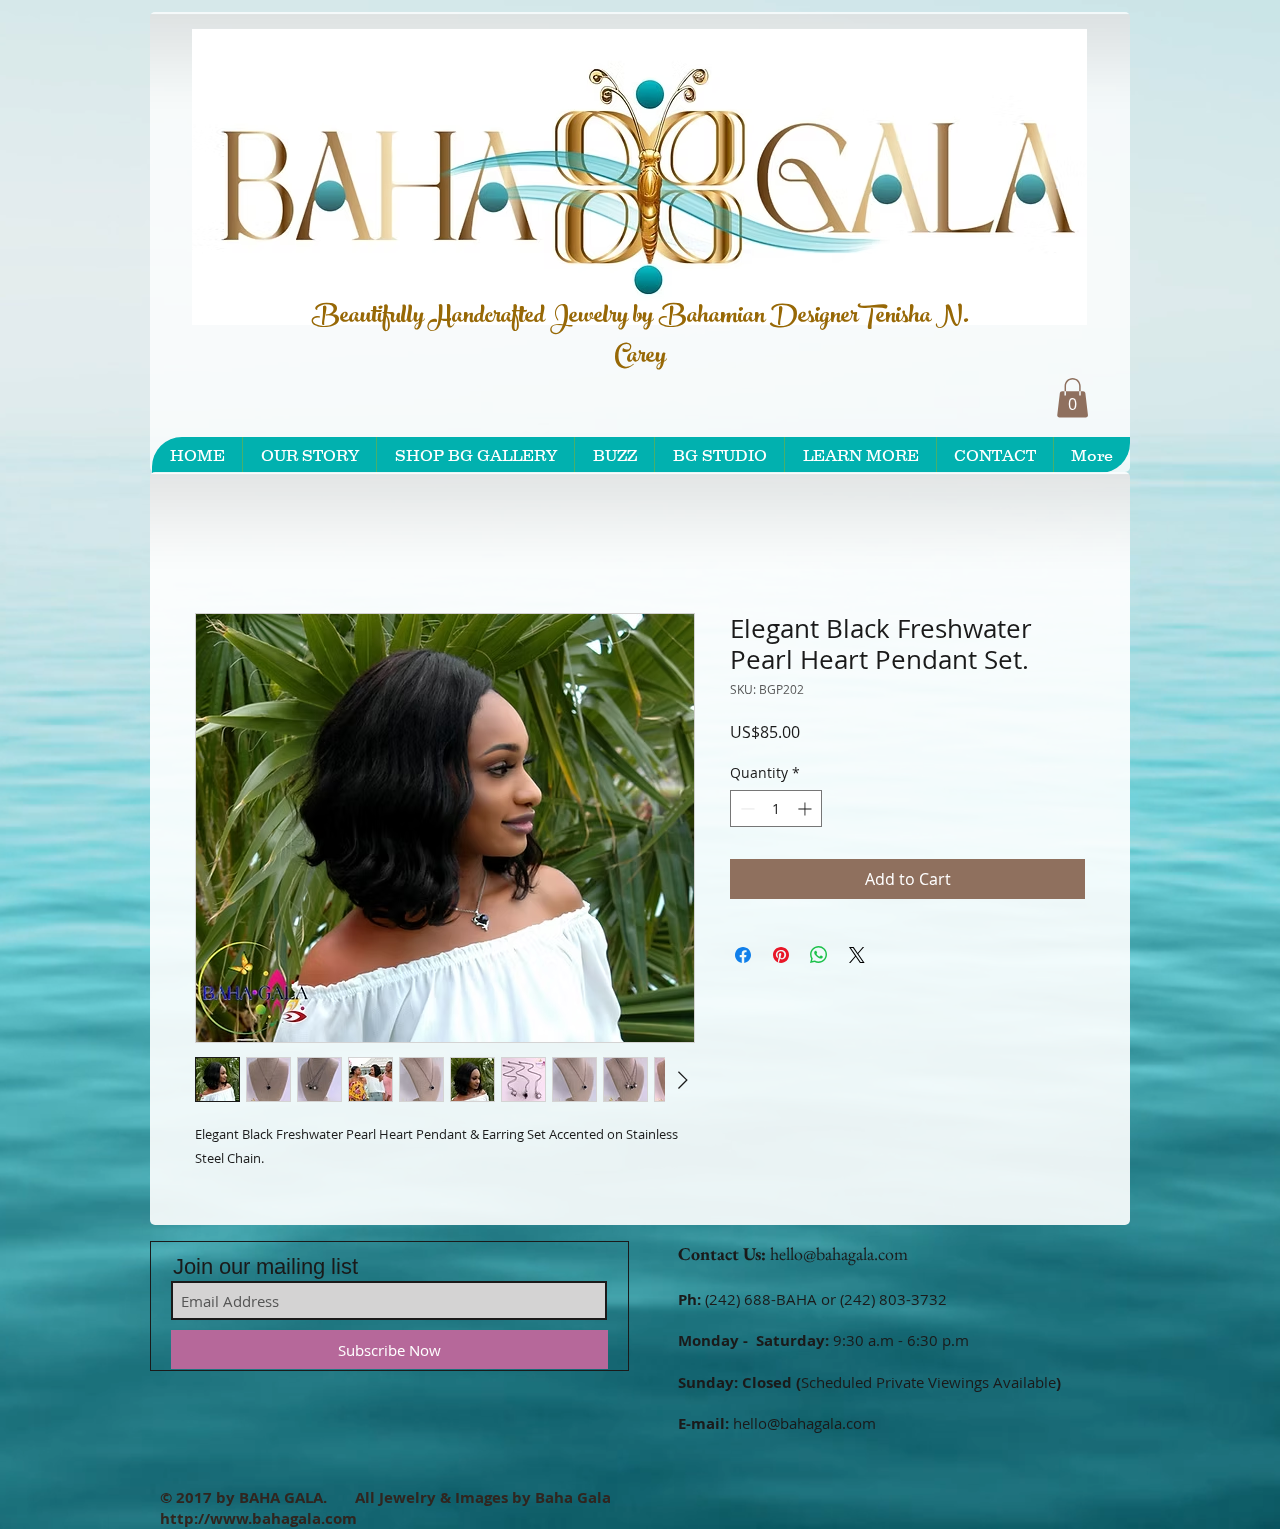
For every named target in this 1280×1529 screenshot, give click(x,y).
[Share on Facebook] (743, 959)
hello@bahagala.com (839, 1257)
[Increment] (806, 812)
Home (218, 544)
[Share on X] (857, 959)
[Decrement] (745, 812)
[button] (1072, 397)
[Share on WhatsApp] (819, 959)
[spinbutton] (776, 812)
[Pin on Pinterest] (781, 959)
